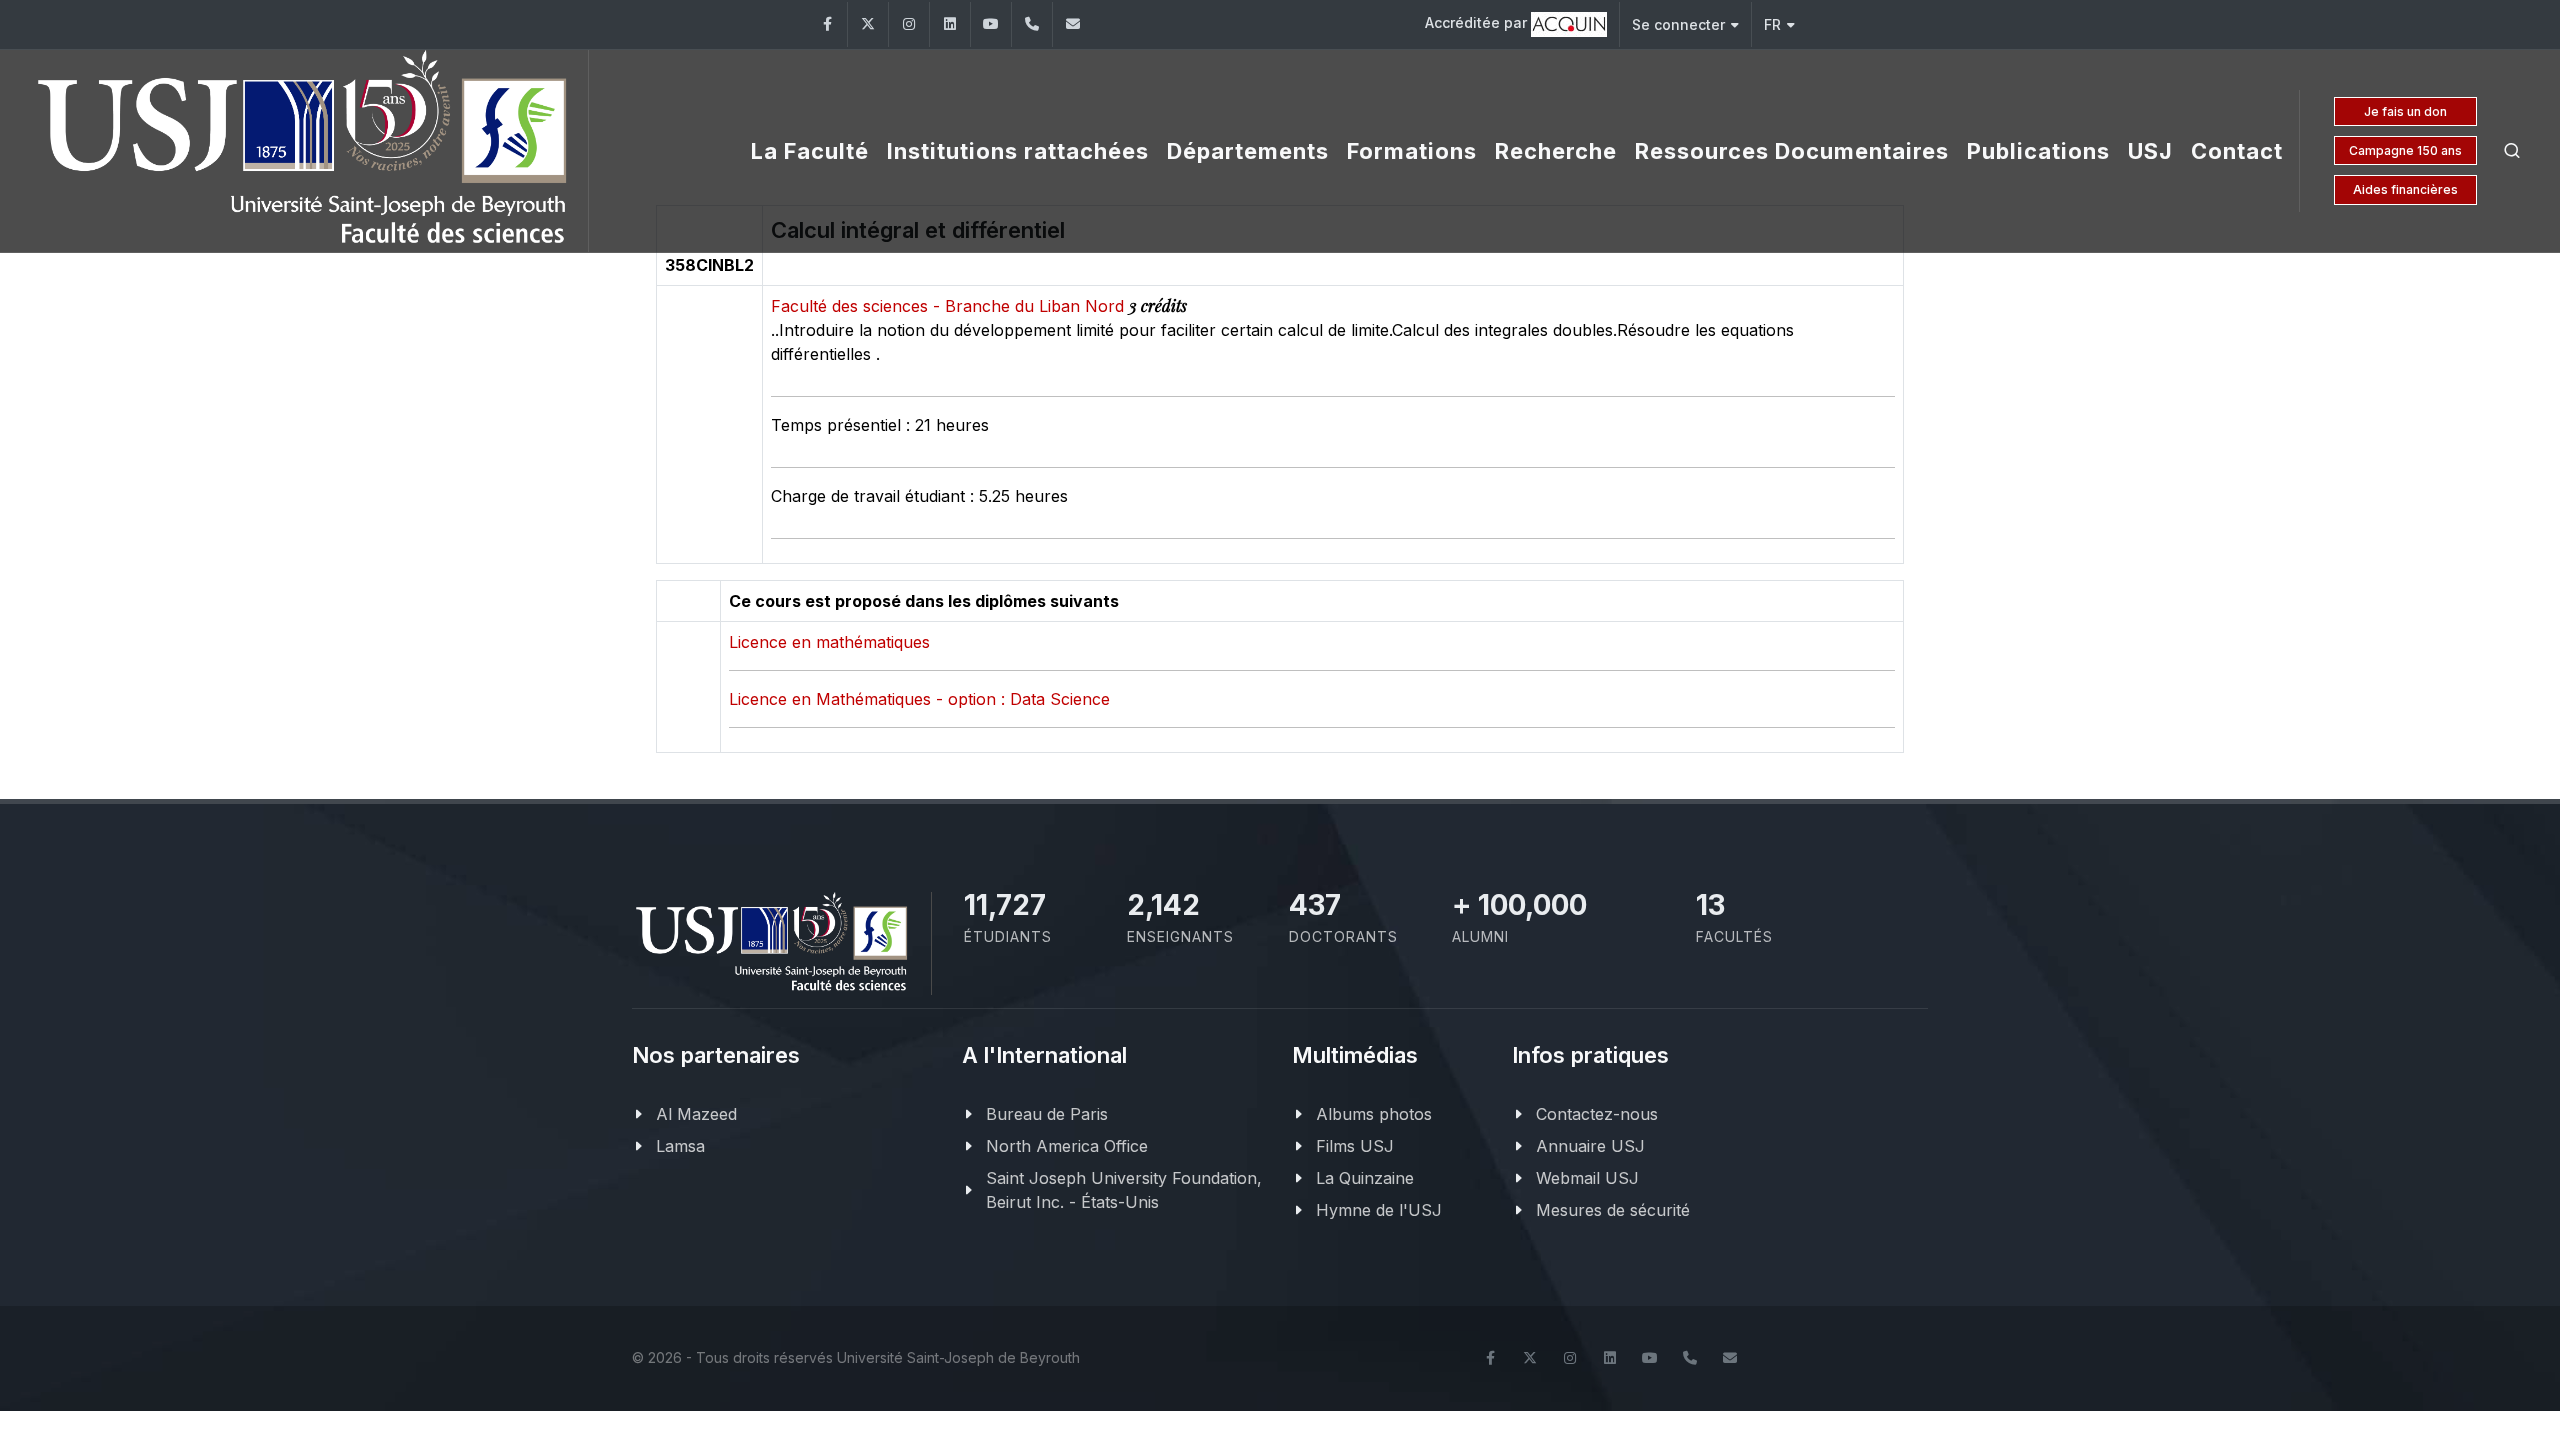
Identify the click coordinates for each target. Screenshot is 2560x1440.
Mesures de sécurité (1613, 1210)
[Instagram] (909, 24)
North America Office (1067, 1146)
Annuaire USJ (1590, 1146)
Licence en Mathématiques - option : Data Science (919, 699)
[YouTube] (991, 24)
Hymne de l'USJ (1379, 1210)
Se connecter (1678, 24)
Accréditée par (1478, 22)
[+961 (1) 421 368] (1032, 24)
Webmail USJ (1587, 1178)
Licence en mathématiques (829, 642)
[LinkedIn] (950, 24)
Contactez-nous (1597, 1114)
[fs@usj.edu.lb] (1073, 24)
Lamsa (680, 1146)
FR (1772, 24)
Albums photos (1374, 1114)
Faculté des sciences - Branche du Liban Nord (950, 306)
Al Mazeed (696, 1114)
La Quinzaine (1365, 1178)
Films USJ (1355, 1146)
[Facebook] (827, 24)
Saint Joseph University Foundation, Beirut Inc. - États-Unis (1124, 1190)
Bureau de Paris (1047, 1114)
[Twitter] (868, 24)
